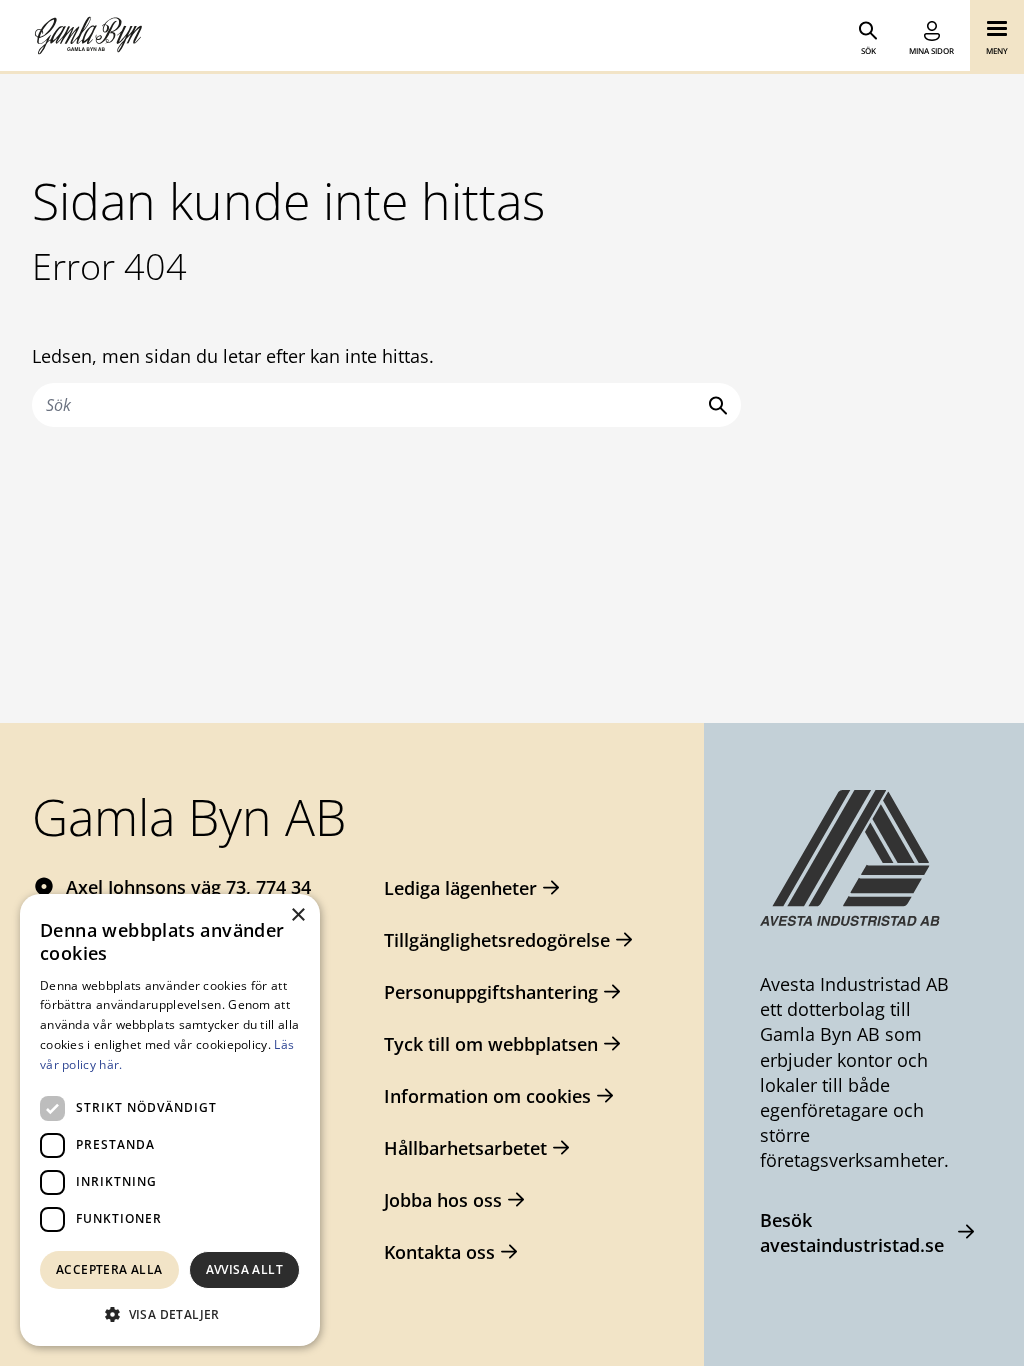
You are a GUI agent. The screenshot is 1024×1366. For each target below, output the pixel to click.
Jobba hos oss (443, 1200)
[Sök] (714, 405)
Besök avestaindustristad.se (852, 1232)
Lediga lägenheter (460, 888)
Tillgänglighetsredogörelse (497, 940)
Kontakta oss (439, 1252)
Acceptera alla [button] (109, 1269)
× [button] (297, 915)
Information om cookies (487, 1096)
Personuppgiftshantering (491, 992)
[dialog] (170, 1120)
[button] (170, 1314)
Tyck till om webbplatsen (491, 1044)
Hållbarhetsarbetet (465, 1148)
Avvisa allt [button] (244, 1269)
